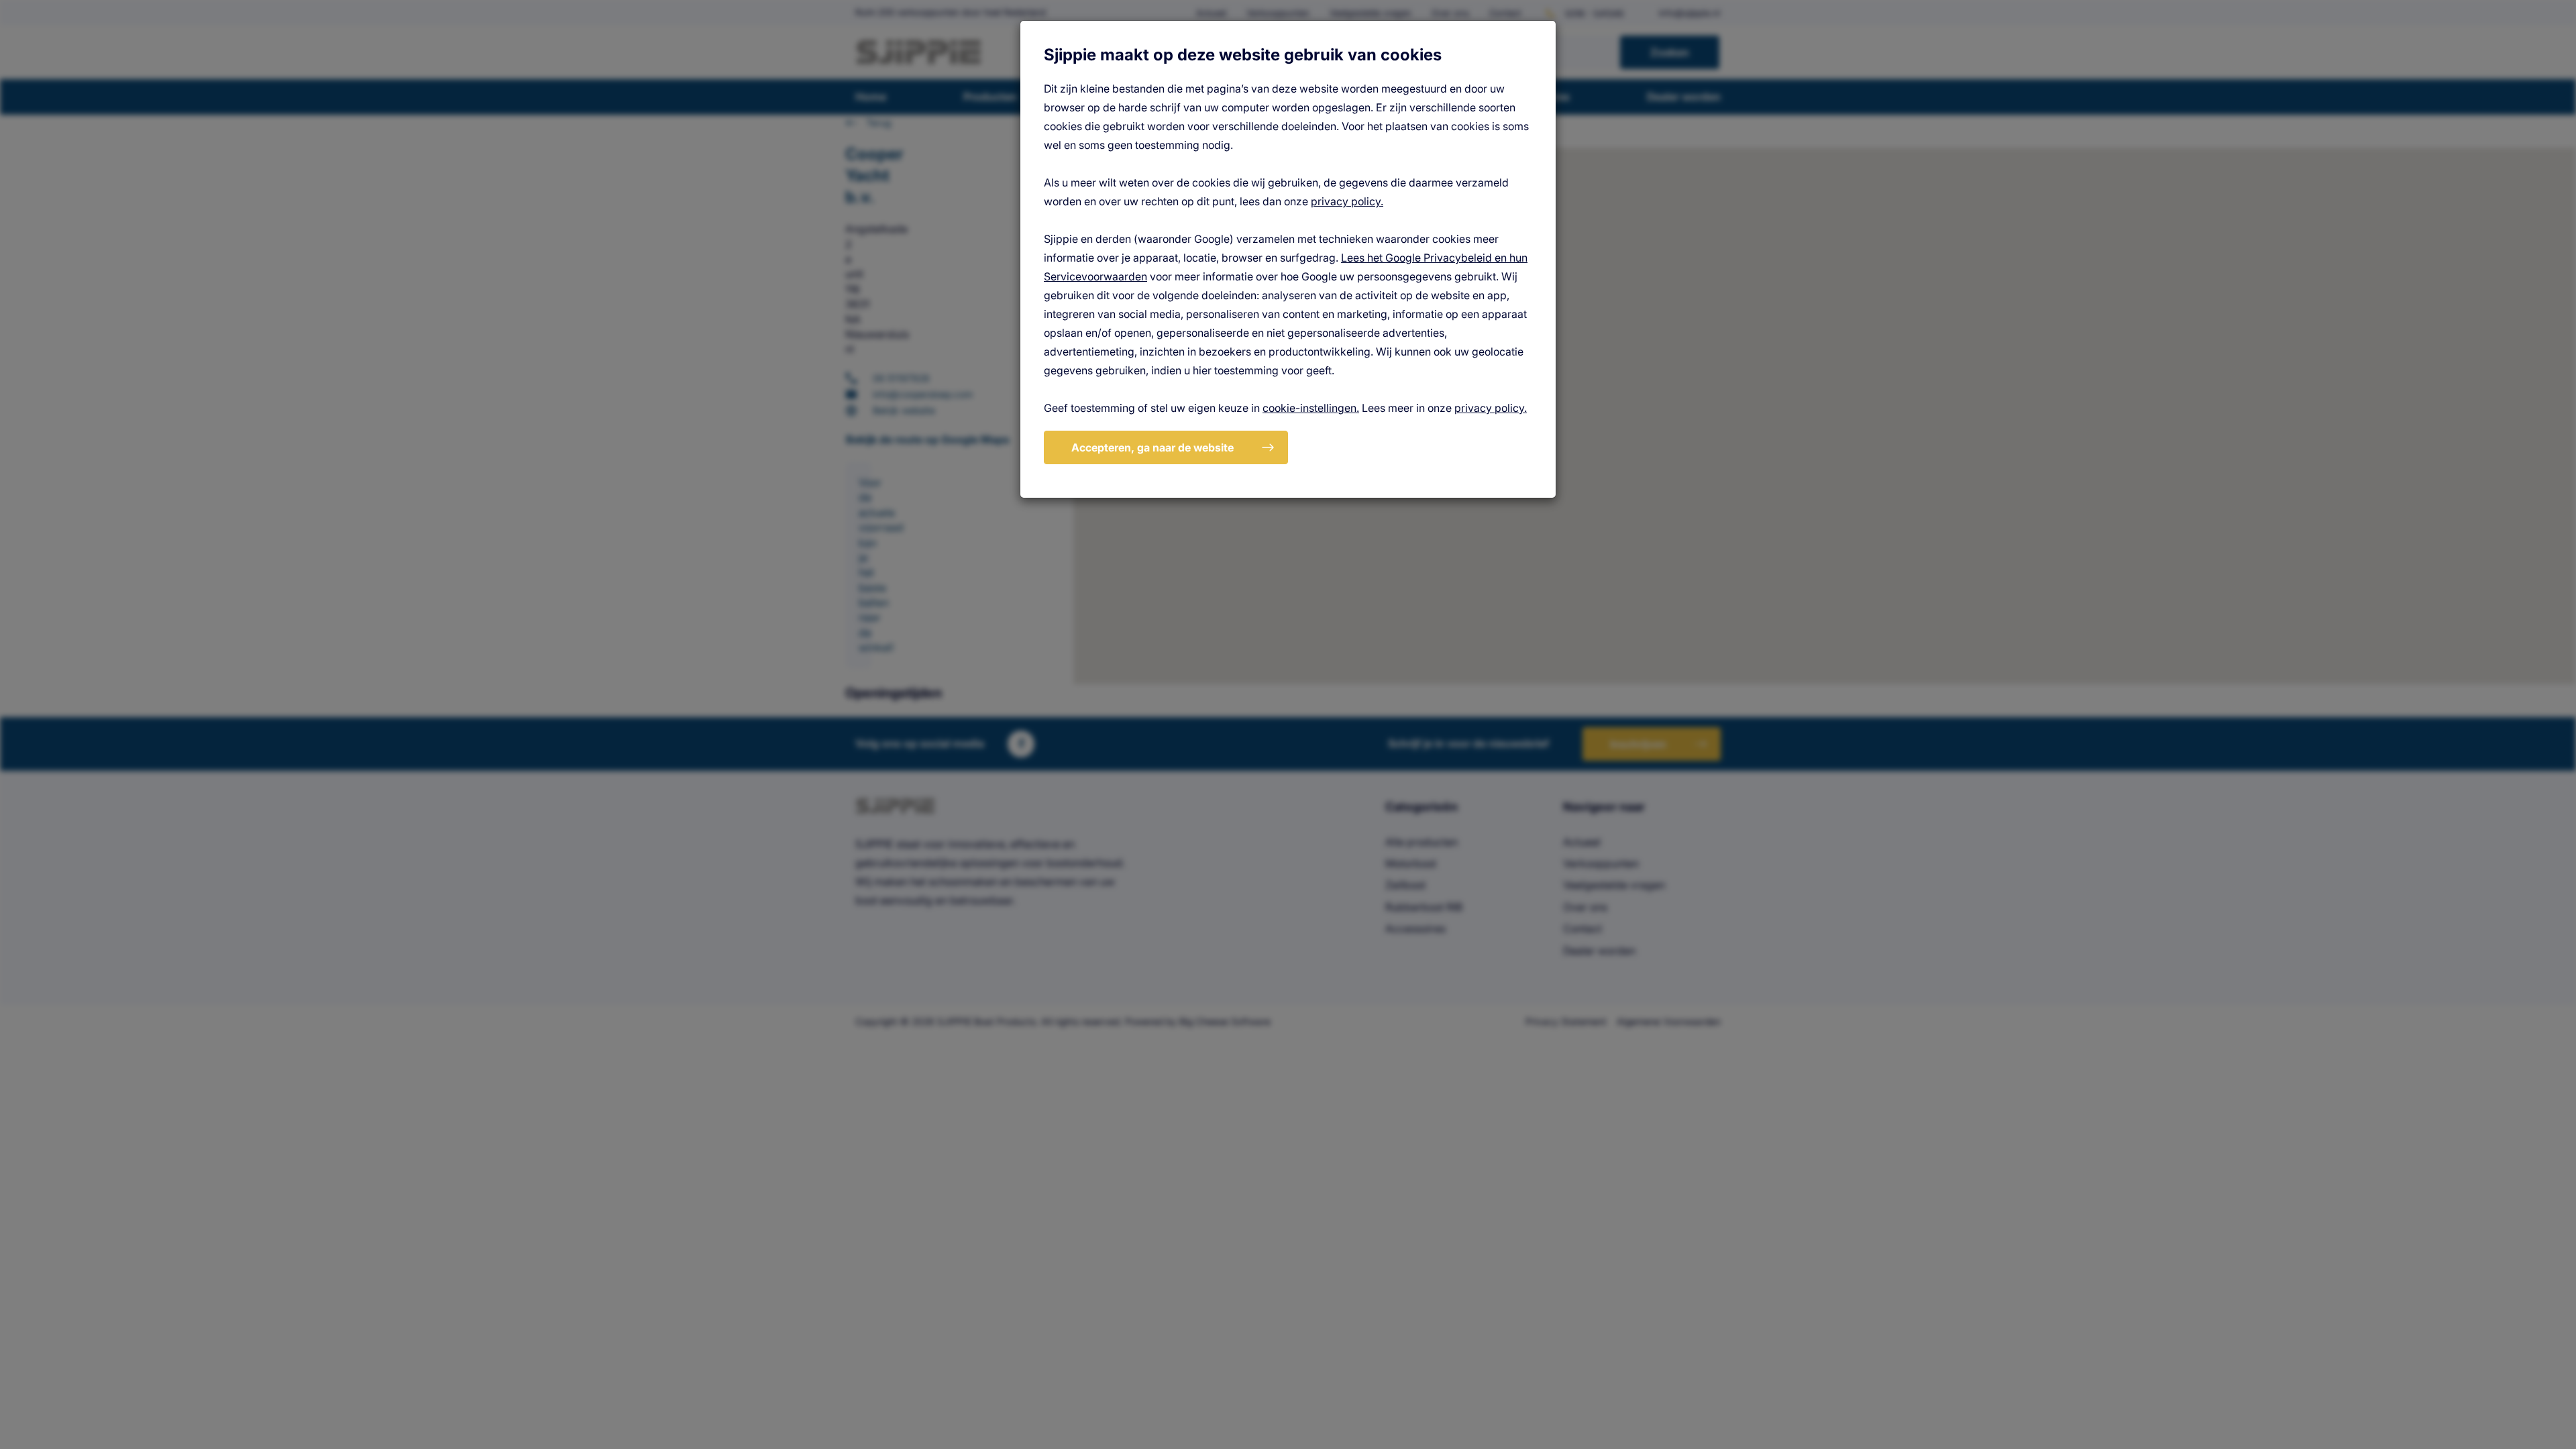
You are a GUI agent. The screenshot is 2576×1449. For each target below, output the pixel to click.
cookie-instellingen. (1311, 408)
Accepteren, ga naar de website (1152, 447)
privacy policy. (1347, 201)
